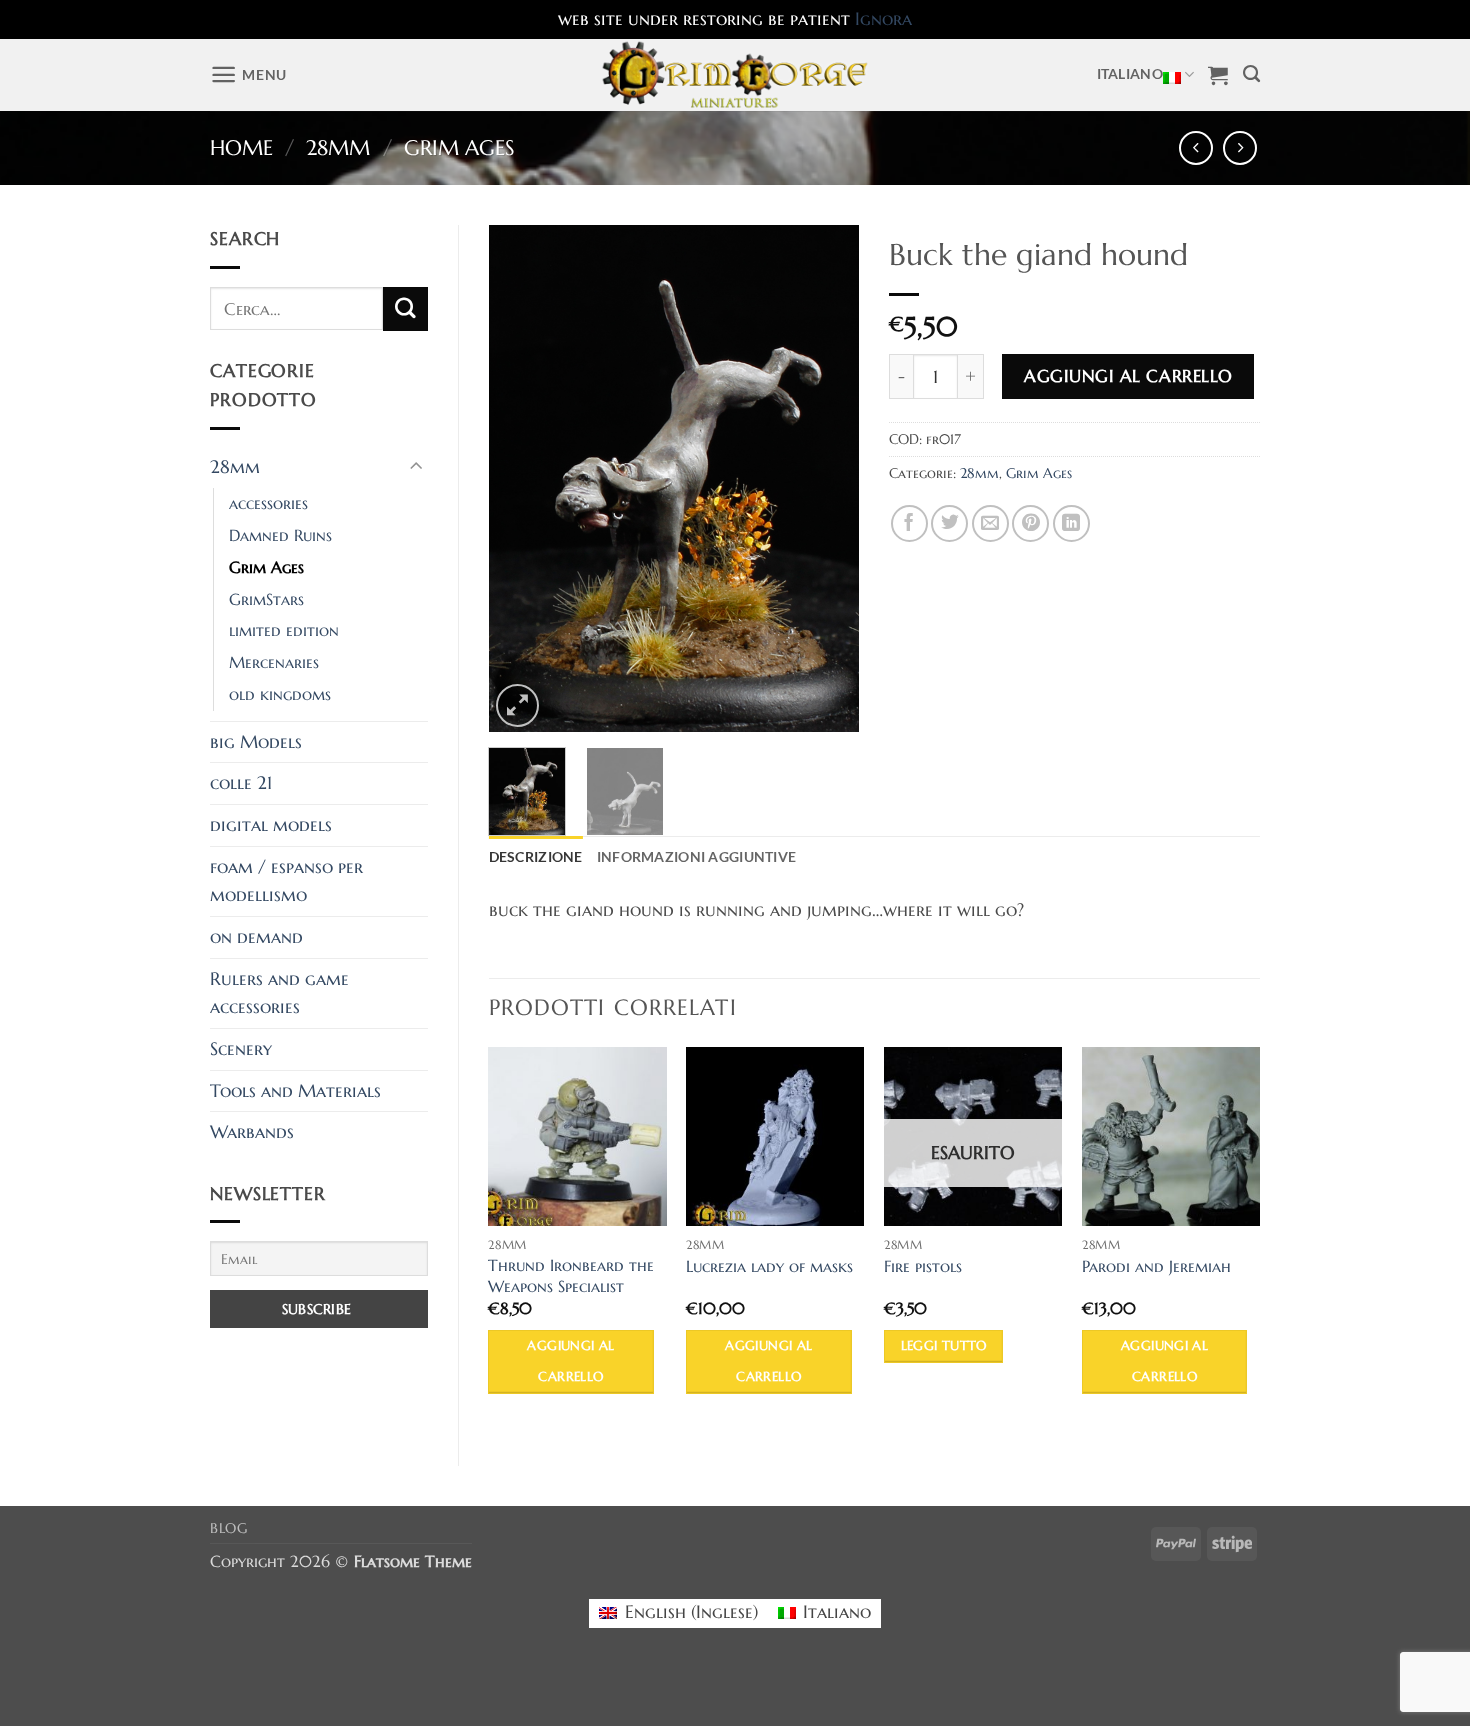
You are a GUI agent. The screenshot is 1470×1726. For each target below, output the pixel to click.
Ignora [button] (883, 19)
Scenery (241, 1049)
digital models (271, 825)
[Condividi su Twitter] (949, 523)
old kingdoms (280, 694)
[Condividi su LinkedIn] (1071, 523)
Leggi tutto (944, 1345)
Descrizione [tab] (536, 856)
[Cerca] (1251, 74)
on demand (256, 937)
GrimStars (266, 599)
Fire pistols (923, 1267)
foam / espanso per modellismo (286, 881)
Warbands (252, 1132)
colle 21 (241, 783)
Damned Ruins (280, 535)
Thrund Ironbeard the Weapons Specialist (571, 1276)
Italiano (1130, 73)
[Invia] (405, 309)
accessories (268, 503)
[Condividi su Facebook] (909, 523)
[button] (248, 74)
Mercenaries (274, 662)
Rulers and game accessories (279, 993)
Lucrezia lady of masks (769, 1267)
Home (241, 148)
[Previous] (521, 478)
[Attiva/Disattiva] (416, 467)
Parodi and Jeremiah (1156, 1267)
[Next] (827, 478)
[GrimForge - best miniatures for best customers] (735, 75)
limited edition (284, 630)
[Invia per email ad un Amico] (990, 523)
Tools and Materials (295, 1091)
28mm (338, 148)
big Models (256, 742)
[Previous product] (1240, 148)
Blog (229, 1528)
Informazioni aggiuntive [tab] (697, 856)
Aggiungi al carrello (1128, 376)
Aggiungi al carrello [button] (570, 1361)
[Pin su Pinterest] (1030, 523)
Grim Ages (459, 148)
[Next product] (1196, 148)
